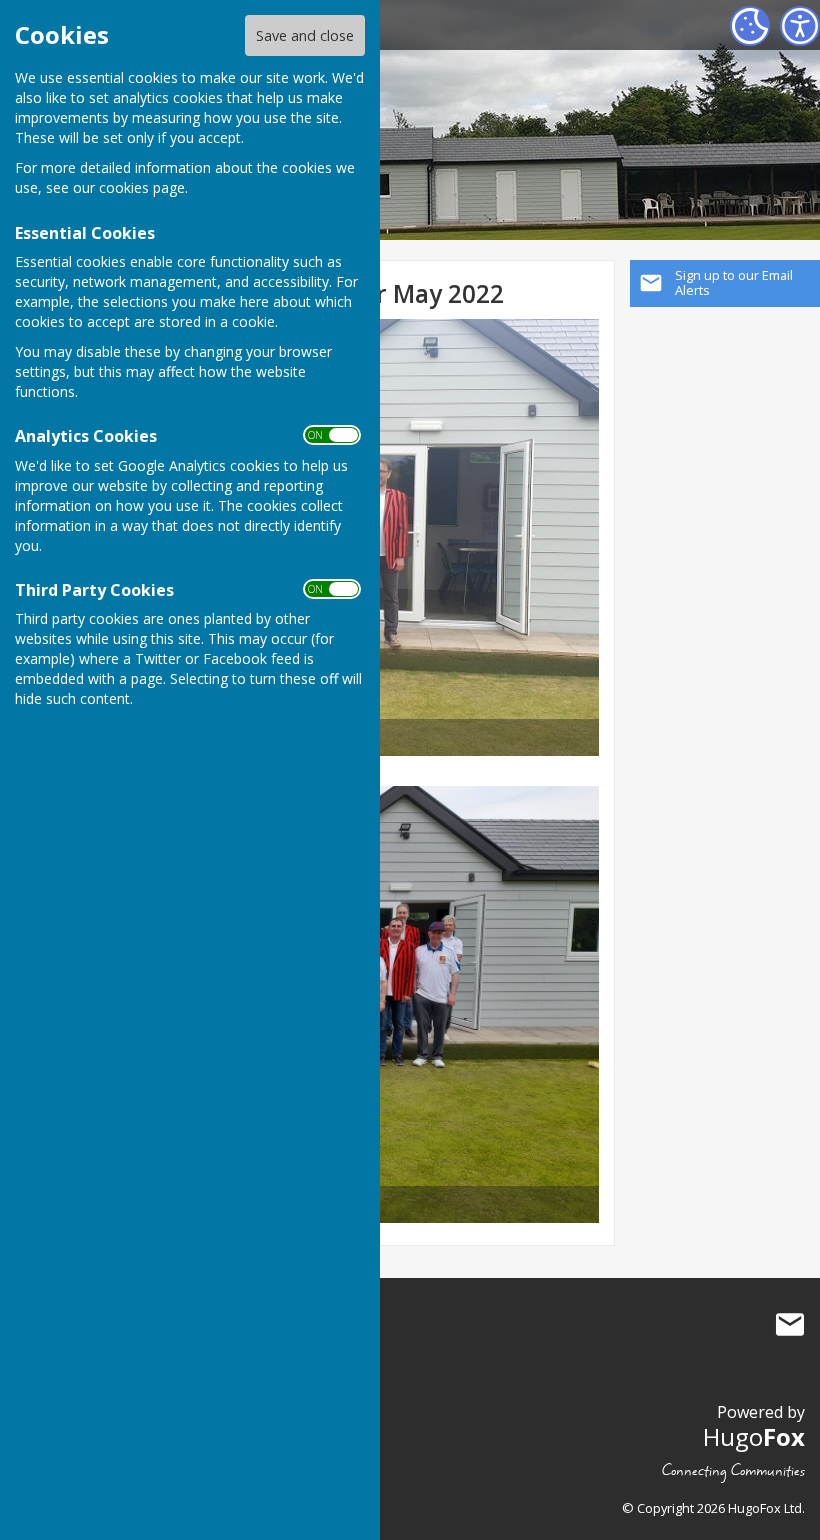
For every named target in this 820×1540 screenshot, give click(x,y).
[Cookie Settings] (750, 26)
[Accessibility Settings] (800, 26)
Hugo (754, 1436)
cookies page (142, 187)
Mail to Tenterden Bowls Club (790, 1325)
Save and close (305, 35)
